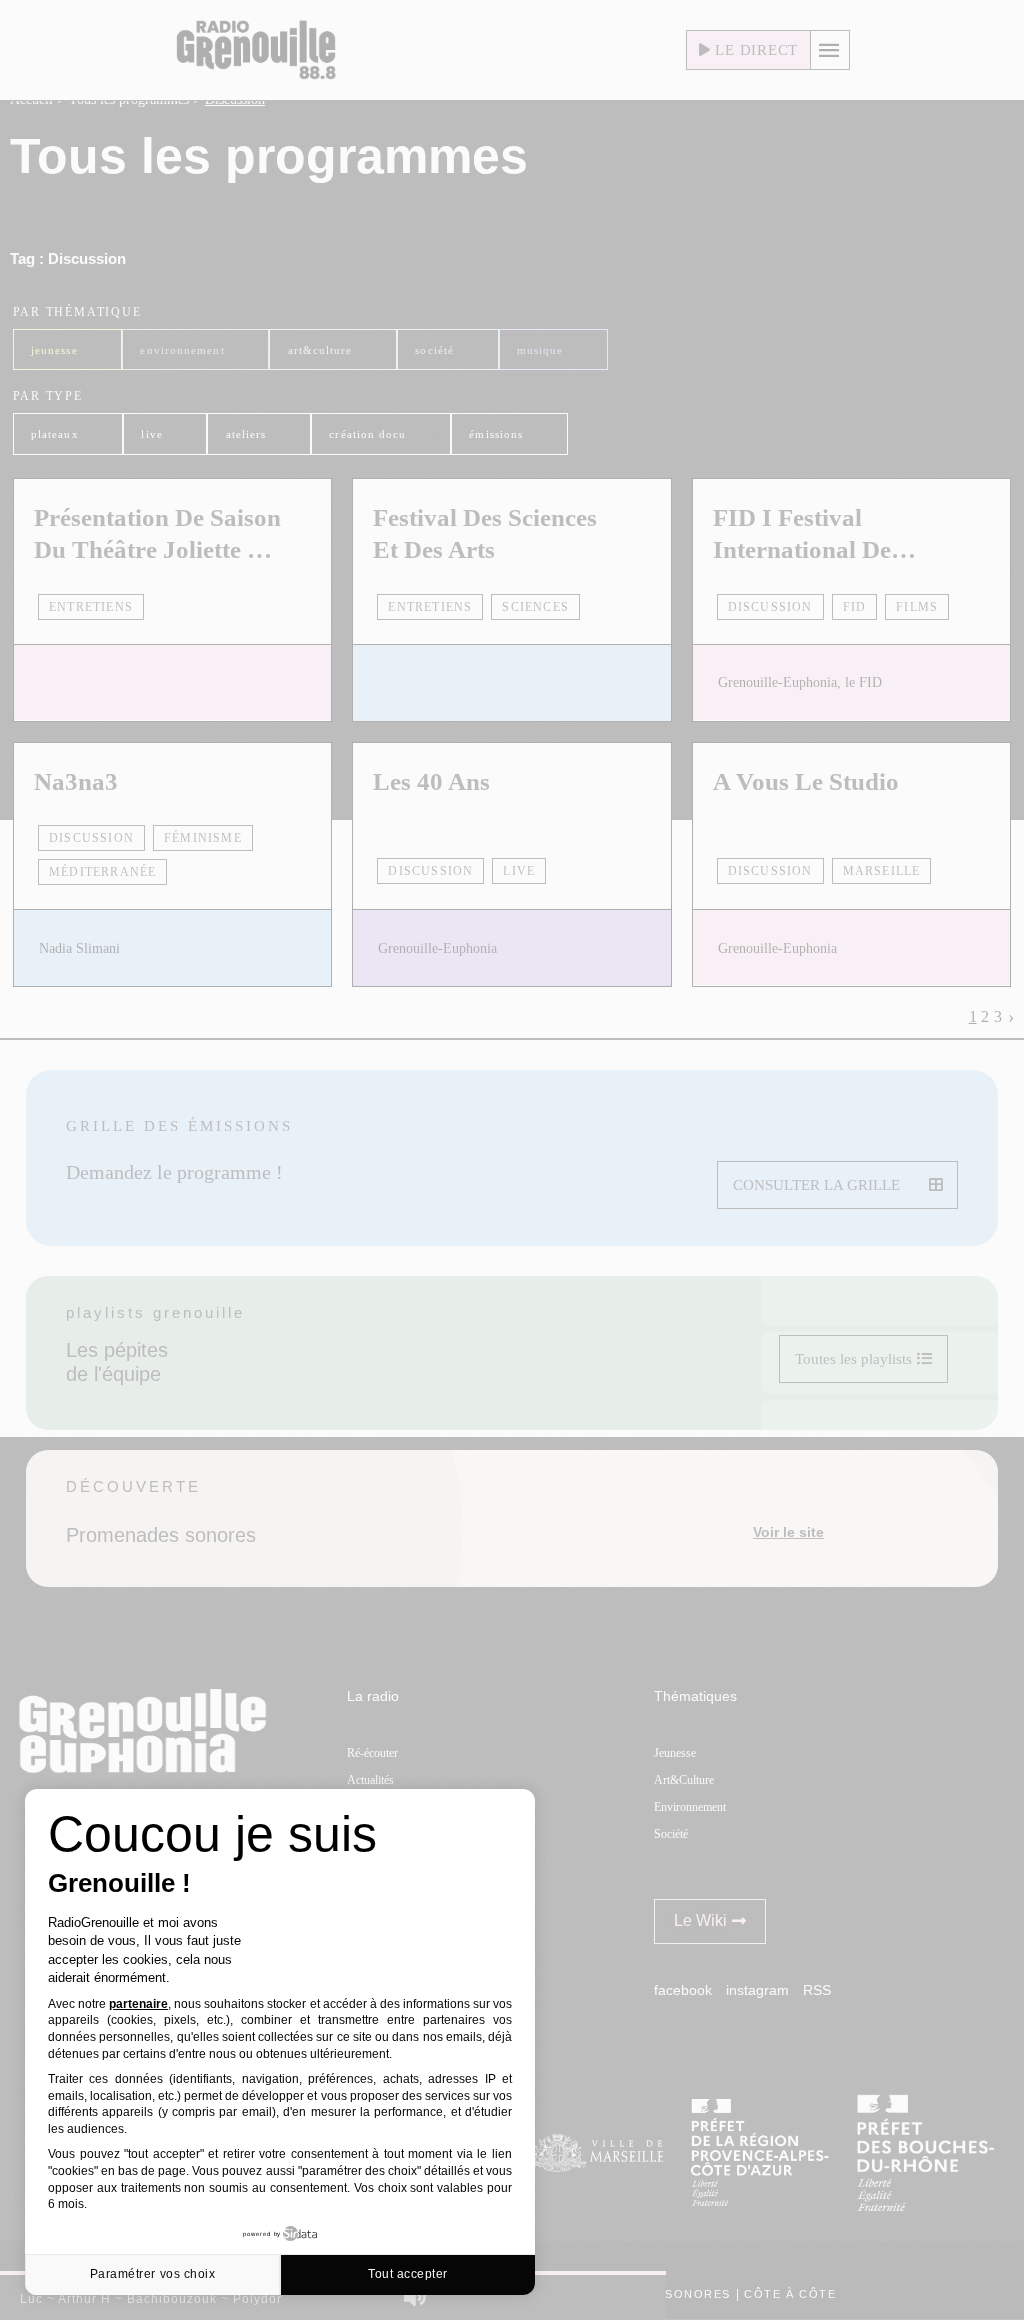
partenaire (138, 2004)
